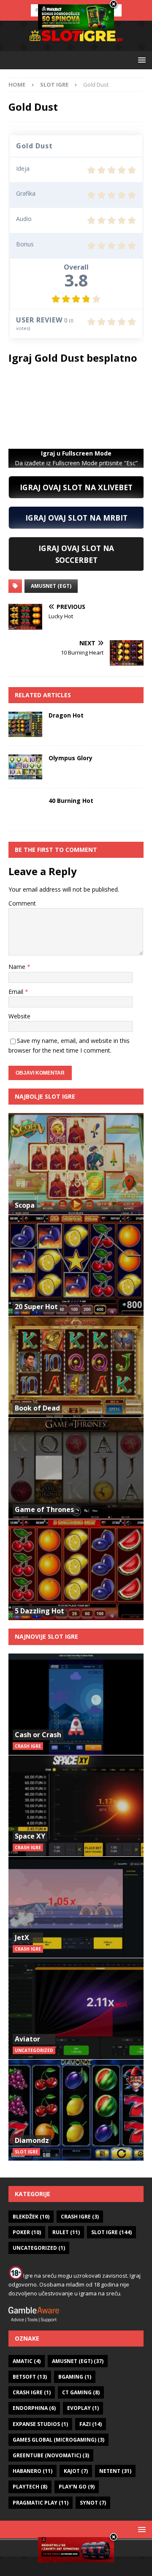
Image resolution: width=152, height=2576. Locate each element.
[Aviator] (76, 2008)
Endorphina (34, 2408)
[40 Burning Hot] (25, 810)
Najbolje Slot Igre (45, 1096)
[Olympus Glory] (25, 767)
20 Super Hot (36, 1307)
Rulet (66, 2232)
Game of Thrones (44, 1509)
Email (17, 992)
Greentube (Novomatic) (51, 2455)
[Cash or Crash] (76, 1704)
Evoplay (83, 2408)
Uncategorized (39, 2248)
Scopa (25, 1205)
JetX (22, 1937)
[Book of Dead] (76, 1367)
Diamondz (32, 2140)
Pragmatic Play (41, 2503)
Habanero (33, 2471)
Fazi (91, 2424)
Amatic (27, 2361)
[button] (140, 60)
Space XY (30, 1836)
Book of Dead (37, 1408)
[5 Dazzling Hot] (76, 1569)
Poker (27, 2232)
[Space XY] (76, 1806)
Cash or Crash (38, 1735)
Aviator (27, 2039)
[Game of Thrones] (76, 1468)
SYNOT (93, 2503)
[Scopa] (76, 1164)
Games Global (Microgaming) (58, 2440)
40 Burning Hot (71, 801)
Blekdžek (31, 2217)
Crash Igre (80, 2217)
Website (19, 1016)
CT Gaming (81, 2392)
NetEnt (115, 2471)
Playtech (30, 2487)
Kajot (76, 2471)
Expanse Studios (40, 2424)
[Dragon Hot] (25, 724)
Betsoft (30, 2377)
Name (18, 967)
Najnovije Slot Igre (46, 1636)
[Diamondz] (76, 2110)
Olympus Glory (71, 758)
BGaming (75, 2377)
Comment (22, 903)
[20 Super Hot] (76, 1265)
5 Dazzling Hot (39, 1611)
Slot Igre (111, 2232)
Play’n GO (77, 2487)
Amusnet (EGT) (51, 586)
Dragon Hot (66, 715)
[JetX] (76, 1907)
